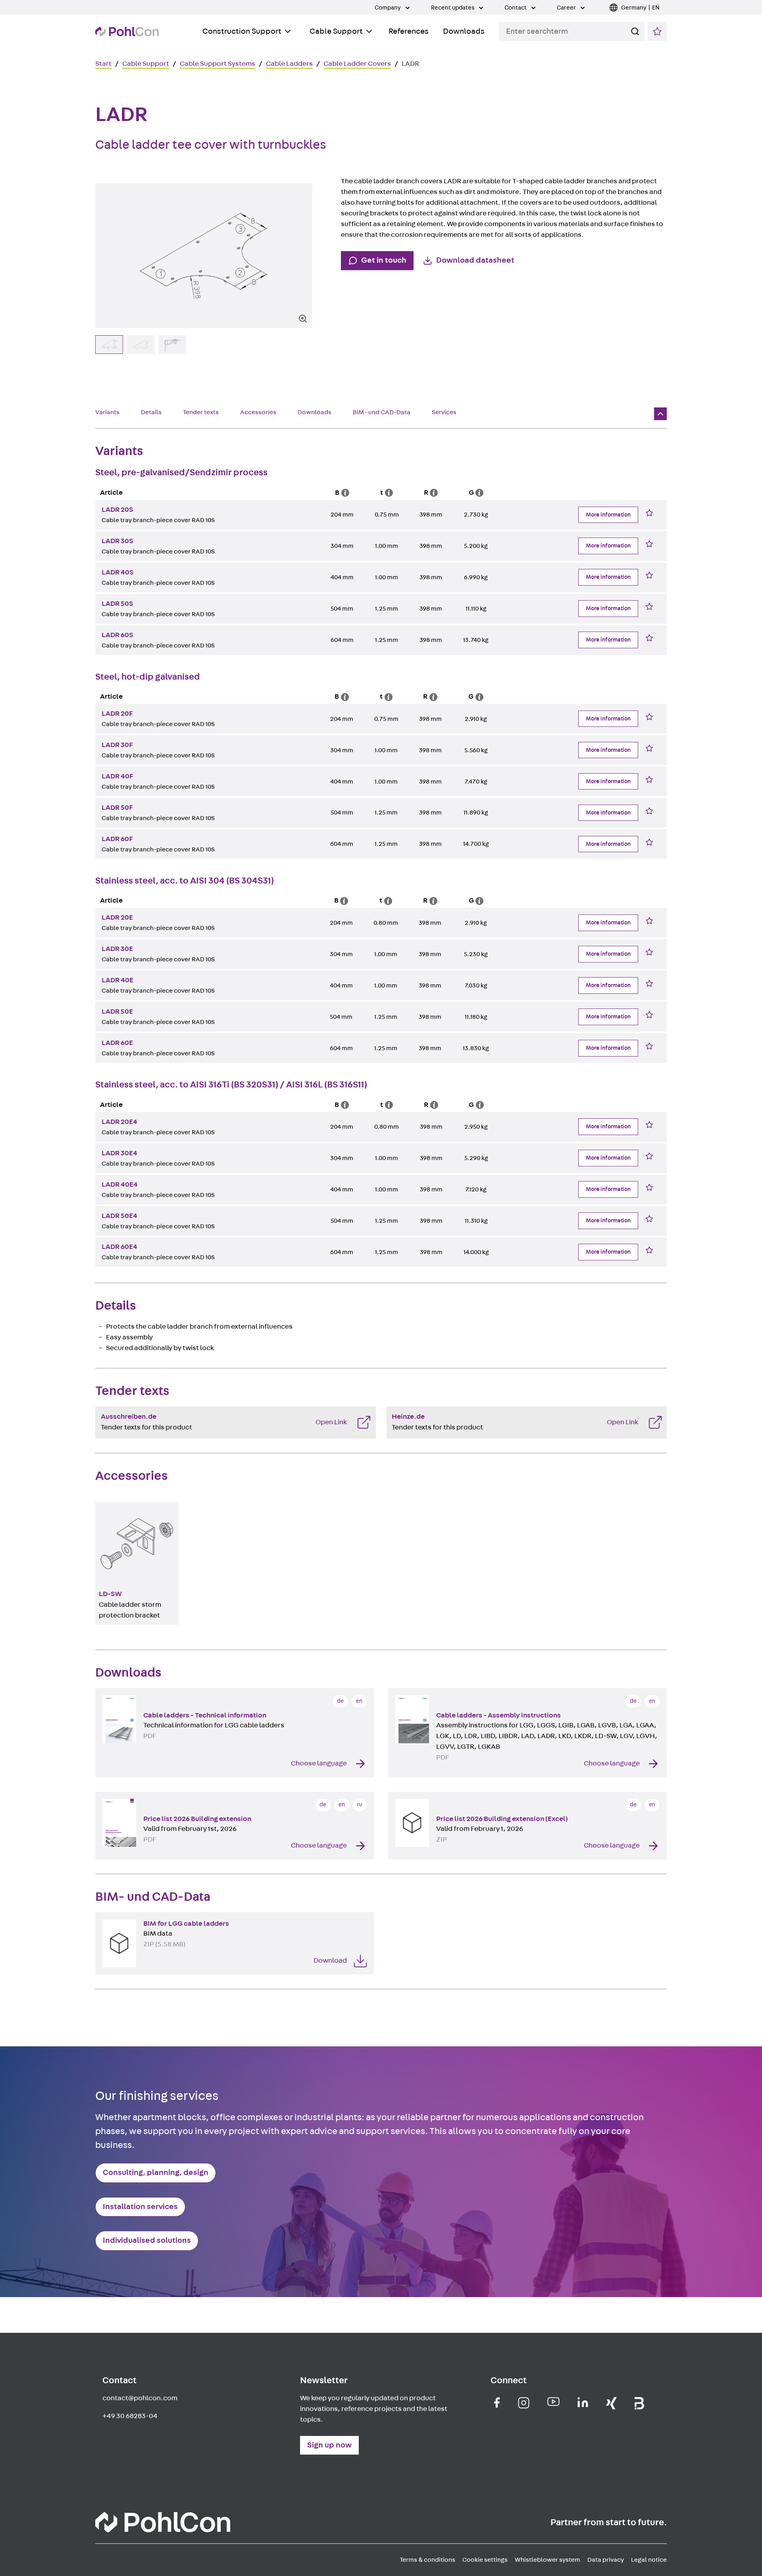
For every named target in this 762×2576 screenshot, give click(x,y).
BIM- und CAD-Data (382, 412)
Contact (516, 8)
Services (444, 412)
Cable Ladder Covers (357, 64)
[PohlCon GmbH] (497, 2402)
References (409, 31)
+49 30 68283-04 (130, 2416)
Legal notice (649, 2560)
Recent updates (453, 8)
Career (567, 8)
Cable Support (336, 31)
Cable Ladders (289, 64)
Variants (107, 412)
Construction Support (242, 31)
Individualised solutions (147, 2240)
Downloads (464, 31)
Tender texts (201, 412)
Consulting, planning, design (156, 2173)
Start (103, 64)
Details (151, 412)
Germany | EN (640, 8)
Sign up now (329, 2445)
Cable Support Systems (217, 64)
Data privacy (606, 2560)
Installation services (140, 2207)
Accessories (258, 412)
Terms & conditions (427, 2560)
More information (608, 515)
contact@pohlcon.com (140, 2398)
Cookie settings (485, 2560)
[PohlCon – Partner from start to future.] (127, 32)
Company (388, 8)
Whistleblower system (547, 2560)
